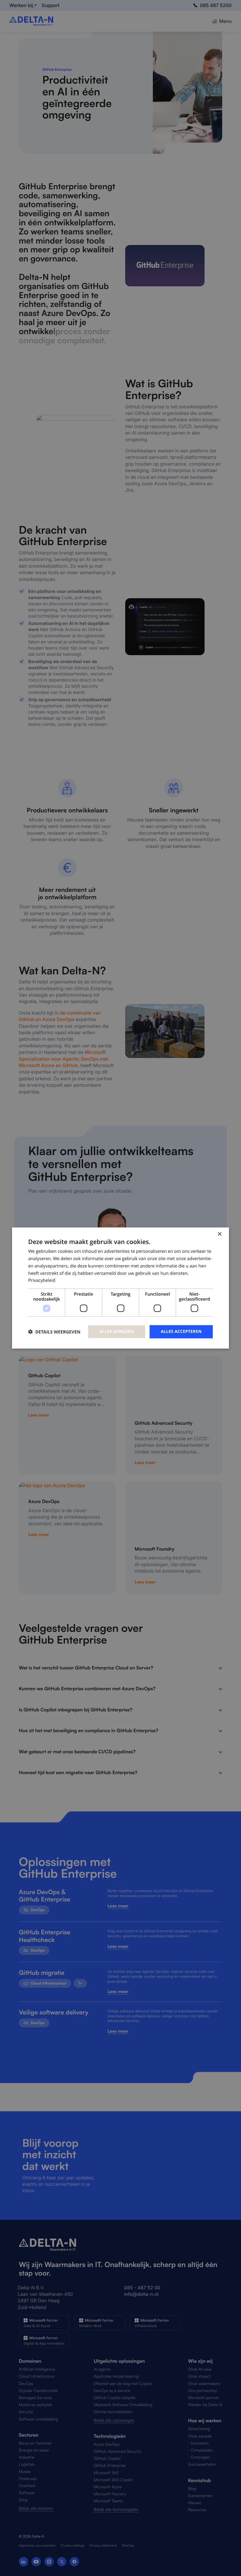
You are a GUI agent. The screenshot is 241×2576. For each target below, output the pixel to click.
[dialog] (120, 1288)
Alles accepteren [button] (181, 1332)
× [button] (219, 1234)
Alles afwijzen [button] (117, 1332)
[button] (54, 1332)
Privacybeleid (42, 1280)
